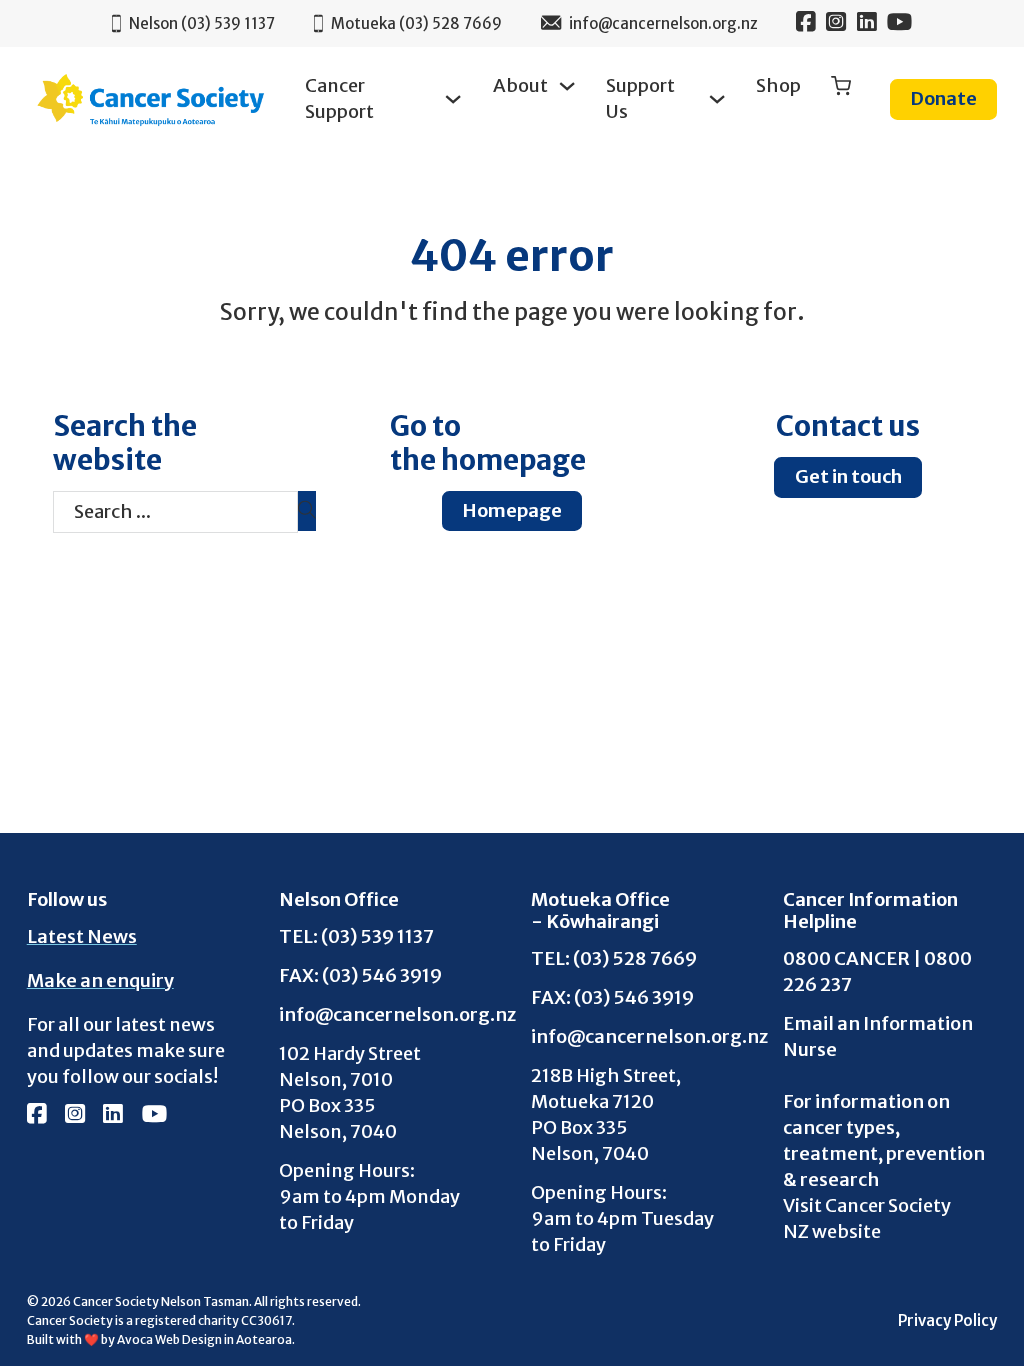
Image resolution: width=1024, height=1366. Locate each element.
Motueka (416, 23)
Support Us (640, 98)
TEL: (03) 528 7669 (614, 958)
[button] (841, 87)
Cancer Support (339, 98)
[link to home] (151, 100)
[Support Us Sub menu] (717, 99)
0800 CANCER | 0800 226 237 (877, 971)
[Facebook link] (806, 24)
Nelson (202, 23)
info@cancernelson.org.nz (386, 1014)
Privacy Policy (947, 1320)
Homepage (512, 510)
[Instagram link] (836, 24)
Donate (943, 98)
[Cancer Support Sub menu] (453, 99)
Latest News (82, 936)
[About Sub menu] (567, 86)
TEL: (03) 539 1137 (356, 936)
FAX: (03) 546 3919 (360, 975)
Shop (778, 85)
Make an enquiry (100, 980)
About (520, 85)
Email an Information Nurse (878, 1036)
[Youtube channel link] (899, 24)
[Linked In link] (867, 24)
